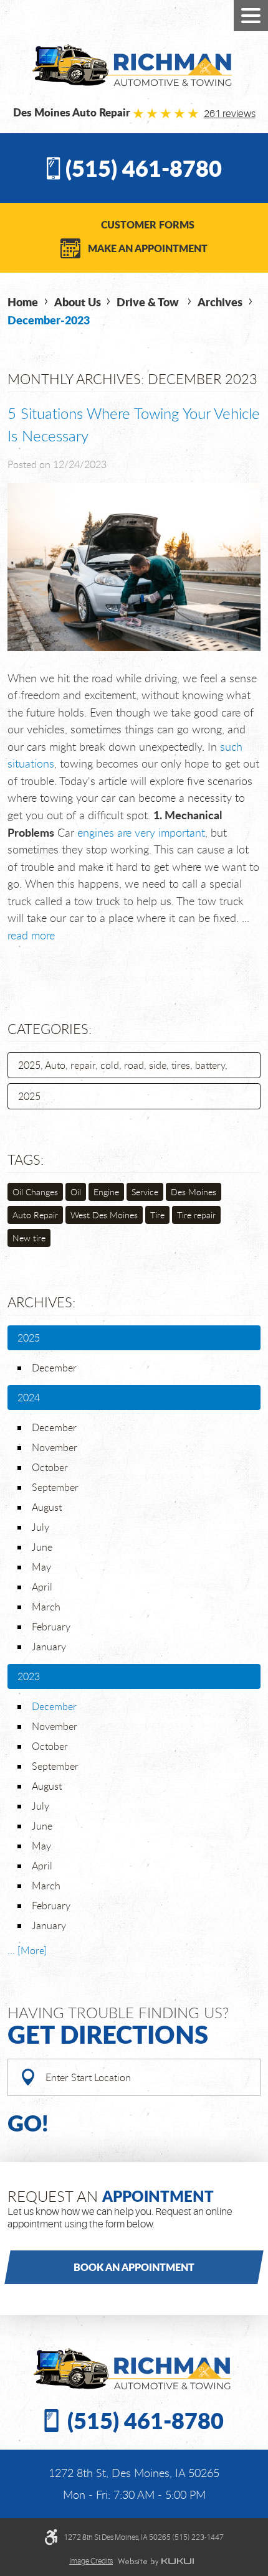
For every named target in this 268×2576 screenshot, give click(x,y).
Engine (106, 1192)
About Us (78, 302)
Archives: (41, 1302)
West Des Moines (104, 1215)
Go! (28, 2122)
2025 (29, 1096)
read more (31, 935)
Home (23, 302)
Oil (76, 1192)
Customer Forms (148, 224)
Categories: (50, 1029)
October (50, 1467)
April (42, 1587)
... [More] (27, 1950)
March (46, 1607)
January (49, 1647)
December (54, 1368)
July (41, 1527)
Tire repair (196, 1215)
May (41, 1567)
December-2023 (49, 320)
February (51, 1627)
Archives (220, 302)
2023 (29, 1676)
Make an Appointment (148, 248)
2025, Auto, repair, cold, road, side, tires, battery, (123, 1065)
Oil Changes (35, 1192)
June (42, 1547)
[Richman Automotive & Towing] (134, 65)
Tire (157, 1215)
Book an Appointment (134, 2267)
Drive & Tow (149, 302)
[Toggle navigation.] (251, 16)
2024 (29, 1398)
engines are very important (141, 832)
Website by (156, 2562)
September (55, 1487)
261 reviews (230, 114)
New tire (29, 1238)
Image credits (91, 2561)
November (55, 1447)
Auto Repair (35, 1215)
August (47, 1507)
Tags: (26, 1159)
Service (145, 1192)
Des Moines (194, 1192)
